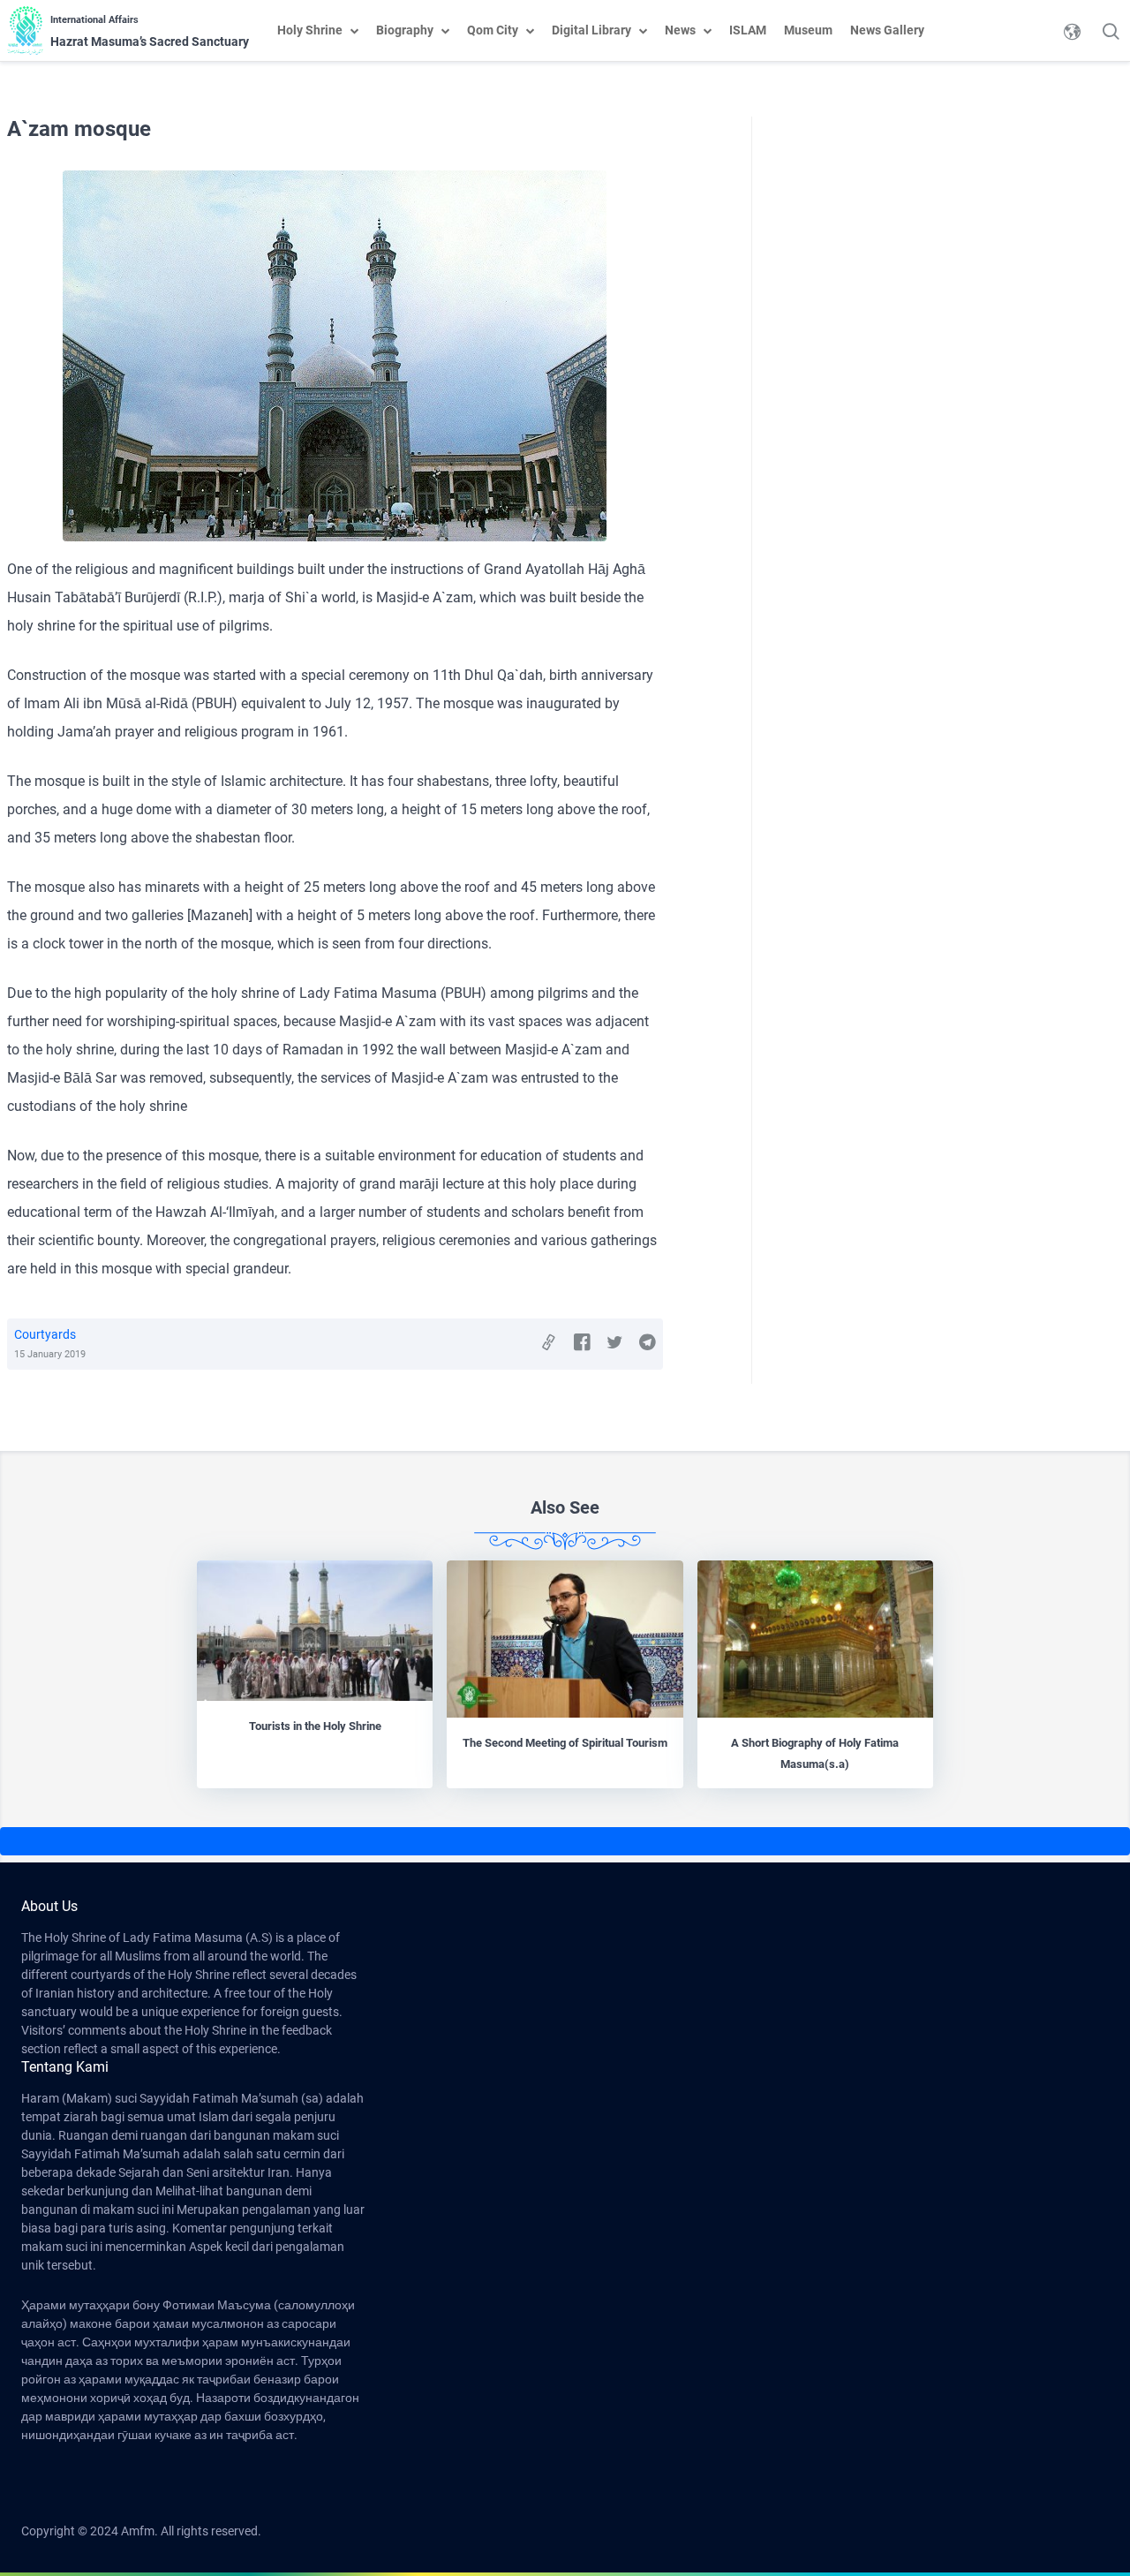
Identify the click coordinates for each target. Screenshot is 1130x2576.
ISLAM (748, 30)
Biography (405, 30)
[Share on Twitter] (615, 1343)
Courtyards (45, 1334)
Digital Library (591, 30)
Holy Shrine (310, 30)
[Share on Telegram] (648, 1343)
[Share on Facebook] (582, 1343)
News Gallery (887, 30)
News (680, 30)
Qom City (493, 30)
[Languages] (1072, 31)
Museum (808, 30)
